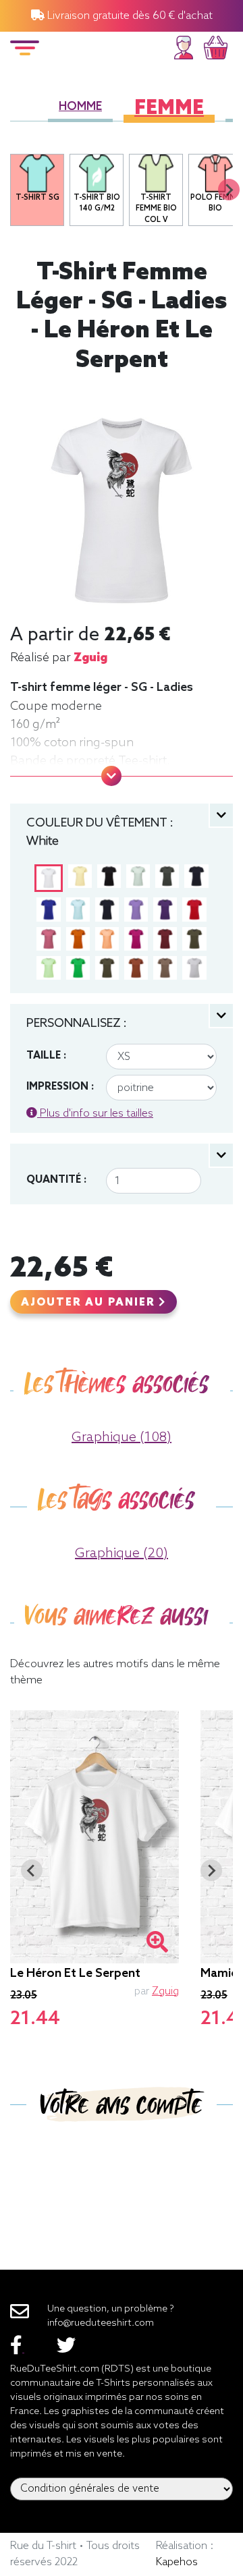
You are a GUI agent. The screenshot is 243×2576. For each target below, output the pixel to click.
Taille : (46, 1056)
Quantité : (56, 1180)
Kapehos (177, 2562)
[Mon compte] (184, 46)
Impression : (60, 1087)
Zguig (90, 658)
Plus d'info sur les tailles (95, 1114)
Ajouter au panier (90, 1303)
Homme (80, 107)
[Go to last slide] (32, 1870)
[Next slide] (229, 190)
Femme (169, 109)
